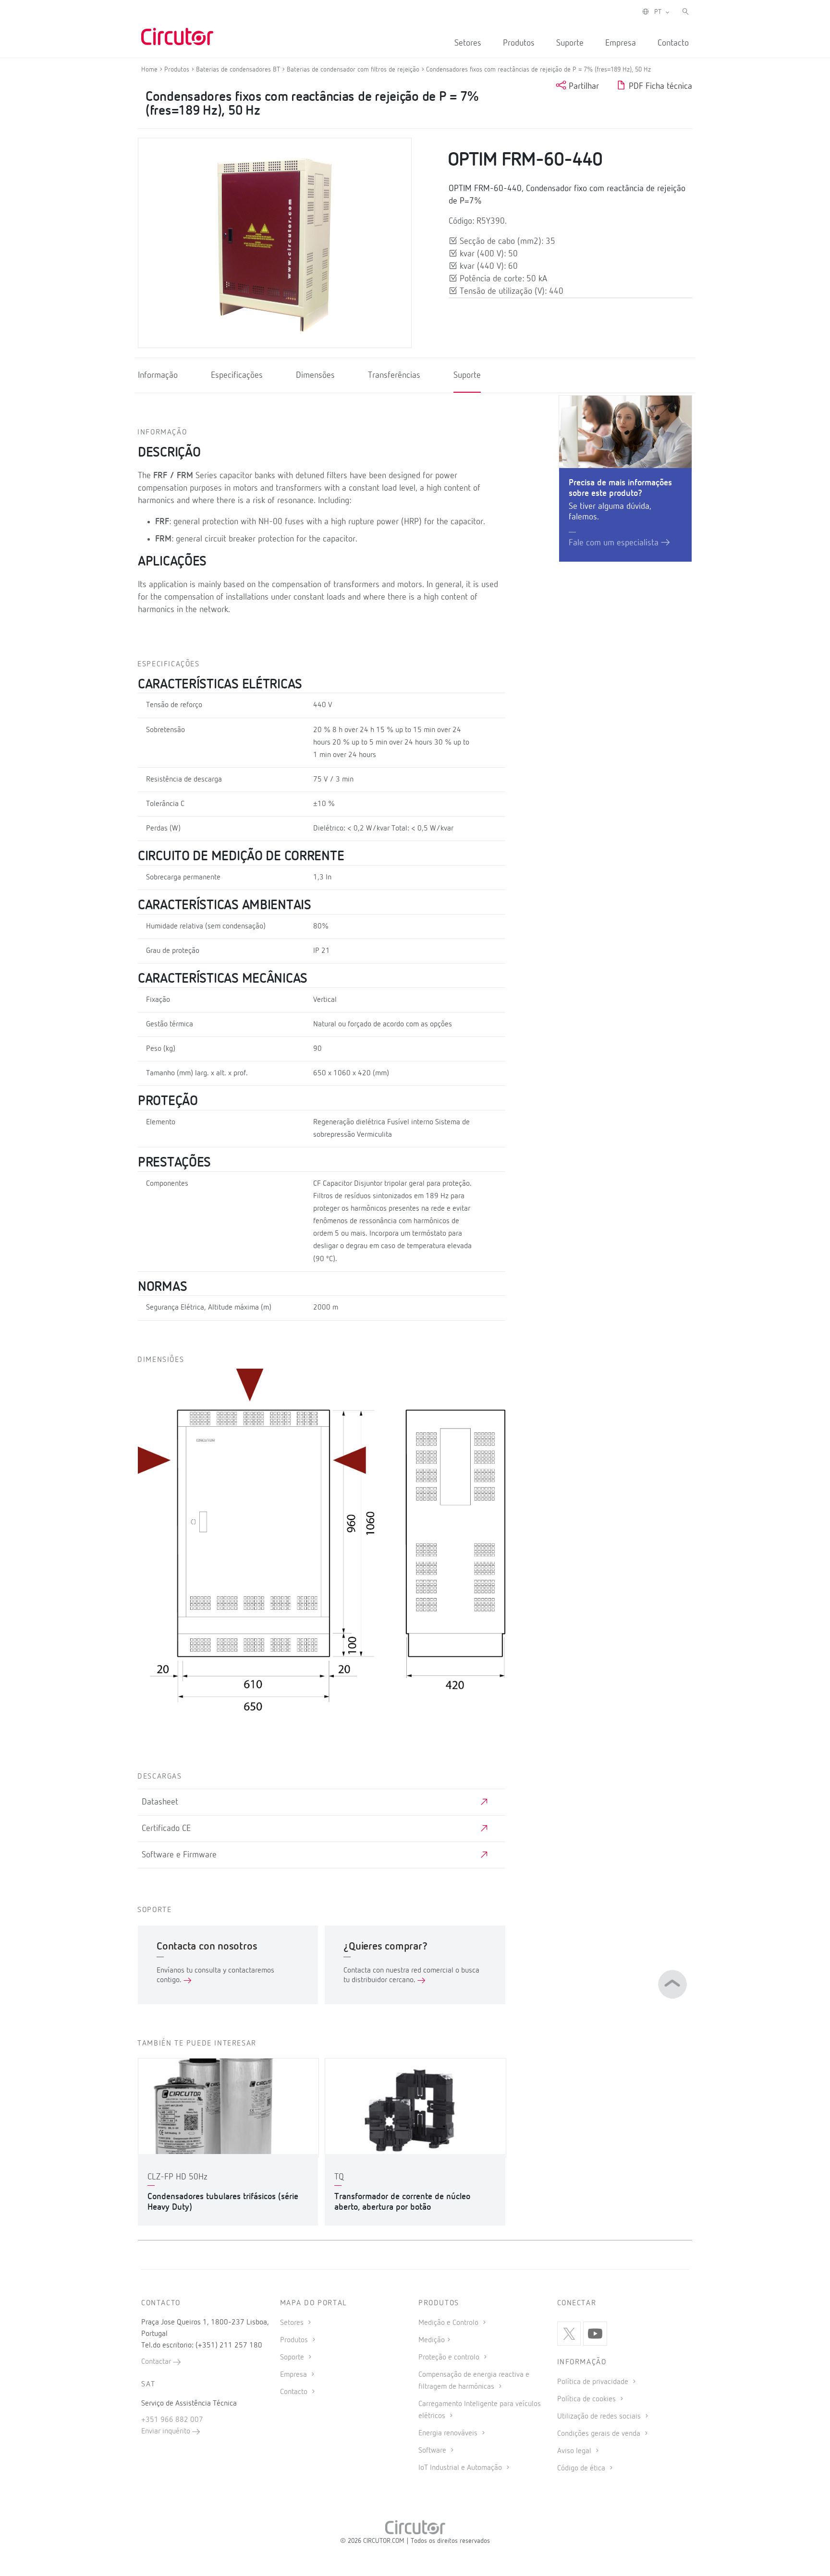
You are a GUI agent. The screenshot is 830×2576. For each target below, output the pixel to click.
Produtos (519, 43)
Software (433, 2451)
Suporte (570, 43)
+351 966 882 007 (172, 2420)
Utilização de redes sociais (600, 2417)
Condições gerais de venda (600, 2434)
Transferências (394, 375)
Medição (432, 2340)
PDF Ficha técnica (659, 86)
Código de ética (582, 2468)
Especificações (237, 375)
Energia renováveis (449, 2433)
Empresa (621, 43)
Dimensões (315, 375)
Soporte (293, 2358)
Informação (158, 375)
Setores (468, 43)
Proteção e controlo (450, 2358)
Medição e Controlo (449, 2323)
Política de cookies (587, 2399)
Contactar (157, 2362)
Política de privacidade (594, 2382)
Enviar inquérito (167, 2432)
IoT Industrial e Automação (461, 2468)
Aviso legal (575, 2451)
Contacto (673, 43)
